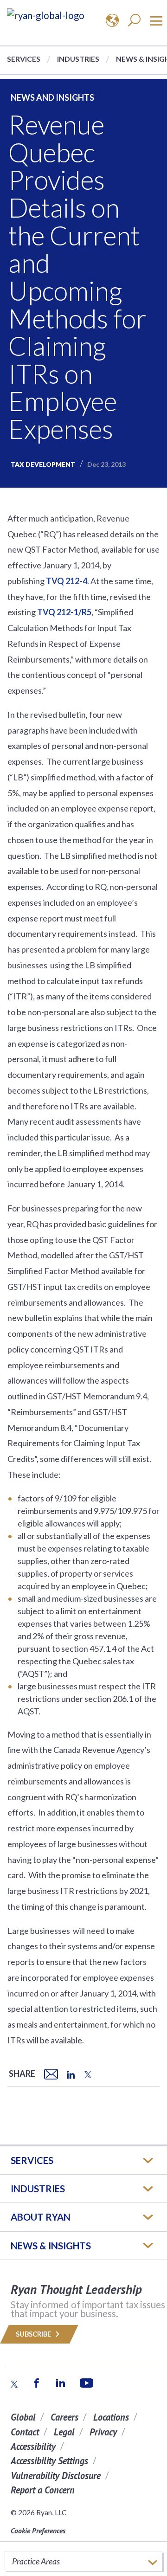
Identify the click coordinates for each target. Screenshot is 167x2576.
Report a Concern (43, 2490)
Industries (78, 59)
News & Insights (51, 2246)
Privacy (103, 2432)
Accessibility (33, 2446)
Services (24, 59)
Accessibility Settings (49, 2461)
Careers (64, 2417)
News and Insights (52, 97)
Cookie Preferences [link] (38, 2531)
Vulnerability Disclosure (56, 2476)
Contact (25, 2432)
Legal (64, 2432)
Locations (111, 2417)
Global (23, 2417)
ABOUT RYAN (41, 2217)
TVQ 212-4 (67, 581)
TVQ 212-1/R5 (64, 612)
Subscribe (34, 2334)
